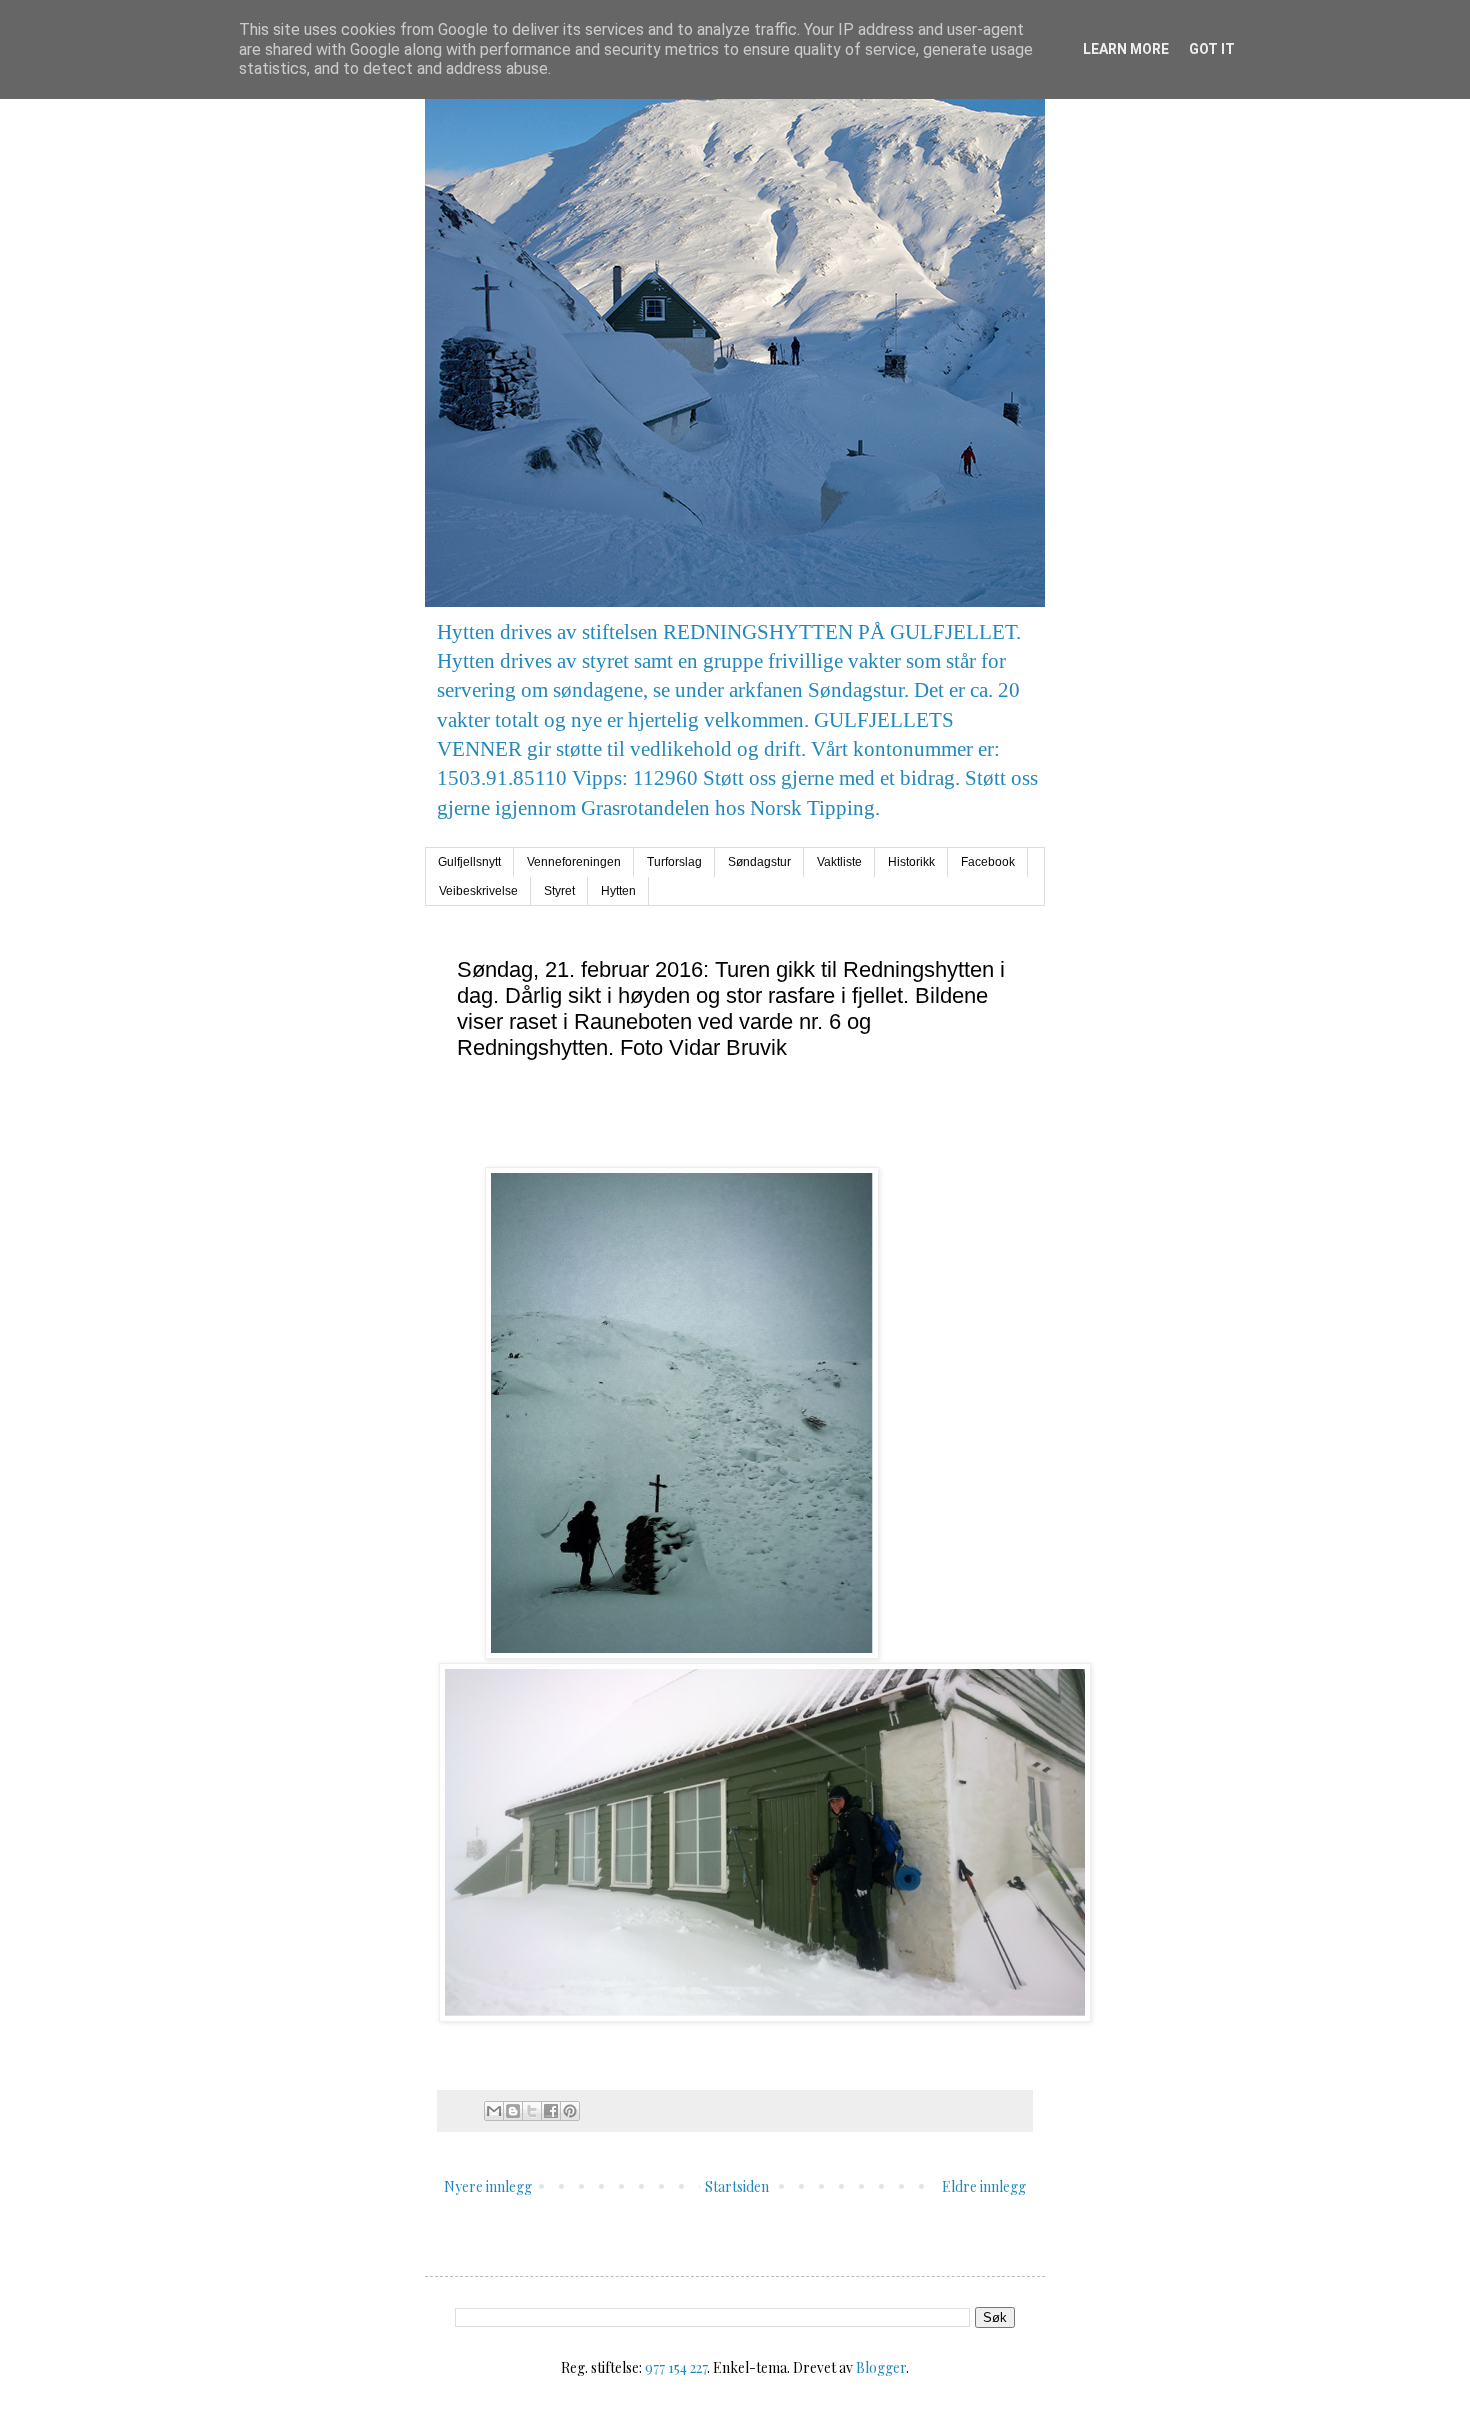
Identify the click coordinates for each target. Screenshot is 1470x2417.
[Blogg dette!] (513, 2111)
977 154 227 (676, 2367)
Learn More (1126, 49)
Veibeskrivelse (478, 891)
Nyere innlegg (488, 2186)
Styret (559, 891)
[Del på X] (532, 2111)
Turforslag (674, 862)
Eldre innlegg (984, 2186)
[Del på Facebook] (551, 2111)
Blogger (881, 2367)
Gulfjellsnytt (469, 862)
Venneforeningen (574, 862)
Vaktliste (839, 862)
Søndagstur (759, 862)
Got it (1212, 49)
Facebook (988, 862)
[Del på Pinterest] (570, 2111)
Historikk (911, 862)
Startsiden (737, 2186)
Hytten (618, 891)
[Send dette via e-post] (494, 2111)
